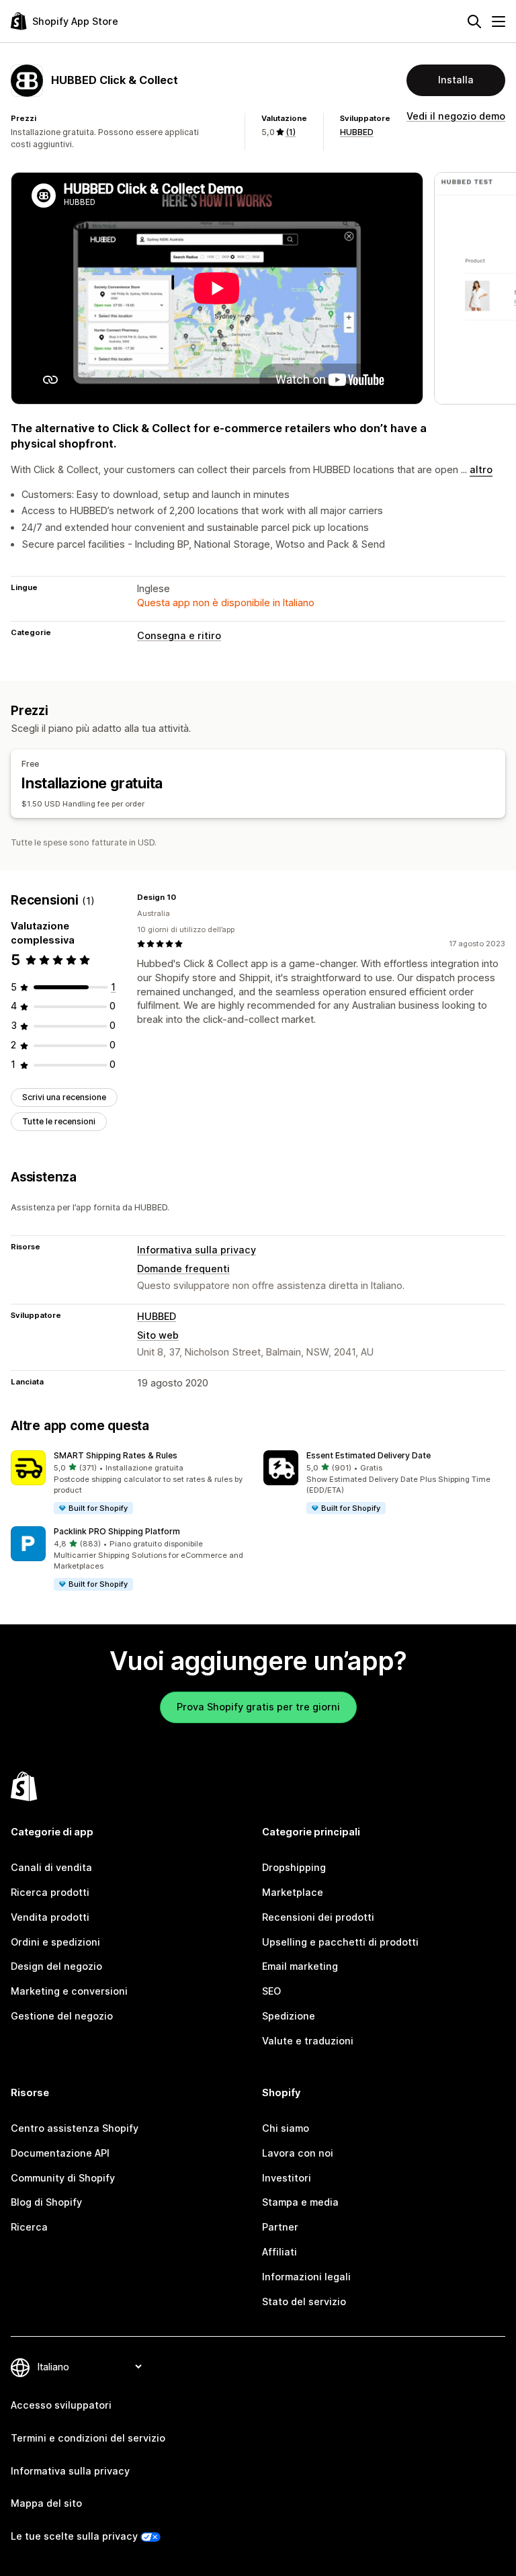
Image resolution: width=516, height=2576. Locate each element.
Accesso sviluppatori (61, 2405)
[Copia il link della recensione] (184, 897)
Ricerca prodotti (50, 1892)
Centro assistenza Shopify (75, 2128)
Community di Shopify (63, 2178)
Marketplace (293, 1892)
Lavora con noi (298, 2153)
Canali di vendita (51, 1867)
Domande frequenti (183, 1269)
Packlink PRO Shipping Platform (117, 1531)
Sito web (158, 1335)
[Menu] (499, 22)
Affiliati (279, 2252)
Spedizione (289, 2016)
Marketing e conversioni (69, 1991)
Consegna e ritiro (179, 635)
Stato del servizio (304, 2301)
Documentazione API (60, 2153)
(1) (291, 132)
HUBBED (357, 132)
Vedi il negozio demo (456, 116)
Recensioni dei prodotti (318, 1917)
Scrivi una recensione (64, 1097)
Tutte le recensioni (59, 1121)
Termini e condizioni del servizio (88, 2438)
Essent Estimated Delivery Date (369, 1455)
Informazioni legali (306, 2277)
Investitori (287, 2178)
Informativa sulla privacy (197, 1250)
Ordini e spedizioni (55, 1942)
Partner (280, 2227)
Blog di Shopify (46, 2202)
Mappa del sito (46, 2503)
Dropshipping (294, 1867)
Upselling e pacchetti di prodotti (340, 1942)
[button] (132, 1483)
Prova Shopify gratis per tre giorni (258, 1707)
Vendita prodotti (50, 1917)
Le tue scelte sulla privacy (74, 2536)
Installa (456, 80)
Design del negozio (56, 1966)
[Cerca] (474, 22)
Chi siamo (286, 2128)
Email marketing (300, 1966)
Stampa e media (300, 2202)
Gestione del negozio (62, 2016)
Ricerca (29, 2227)
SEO (271, 1991)
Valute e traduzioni (308, 2041)
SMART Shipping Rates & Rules (116, 1455)
